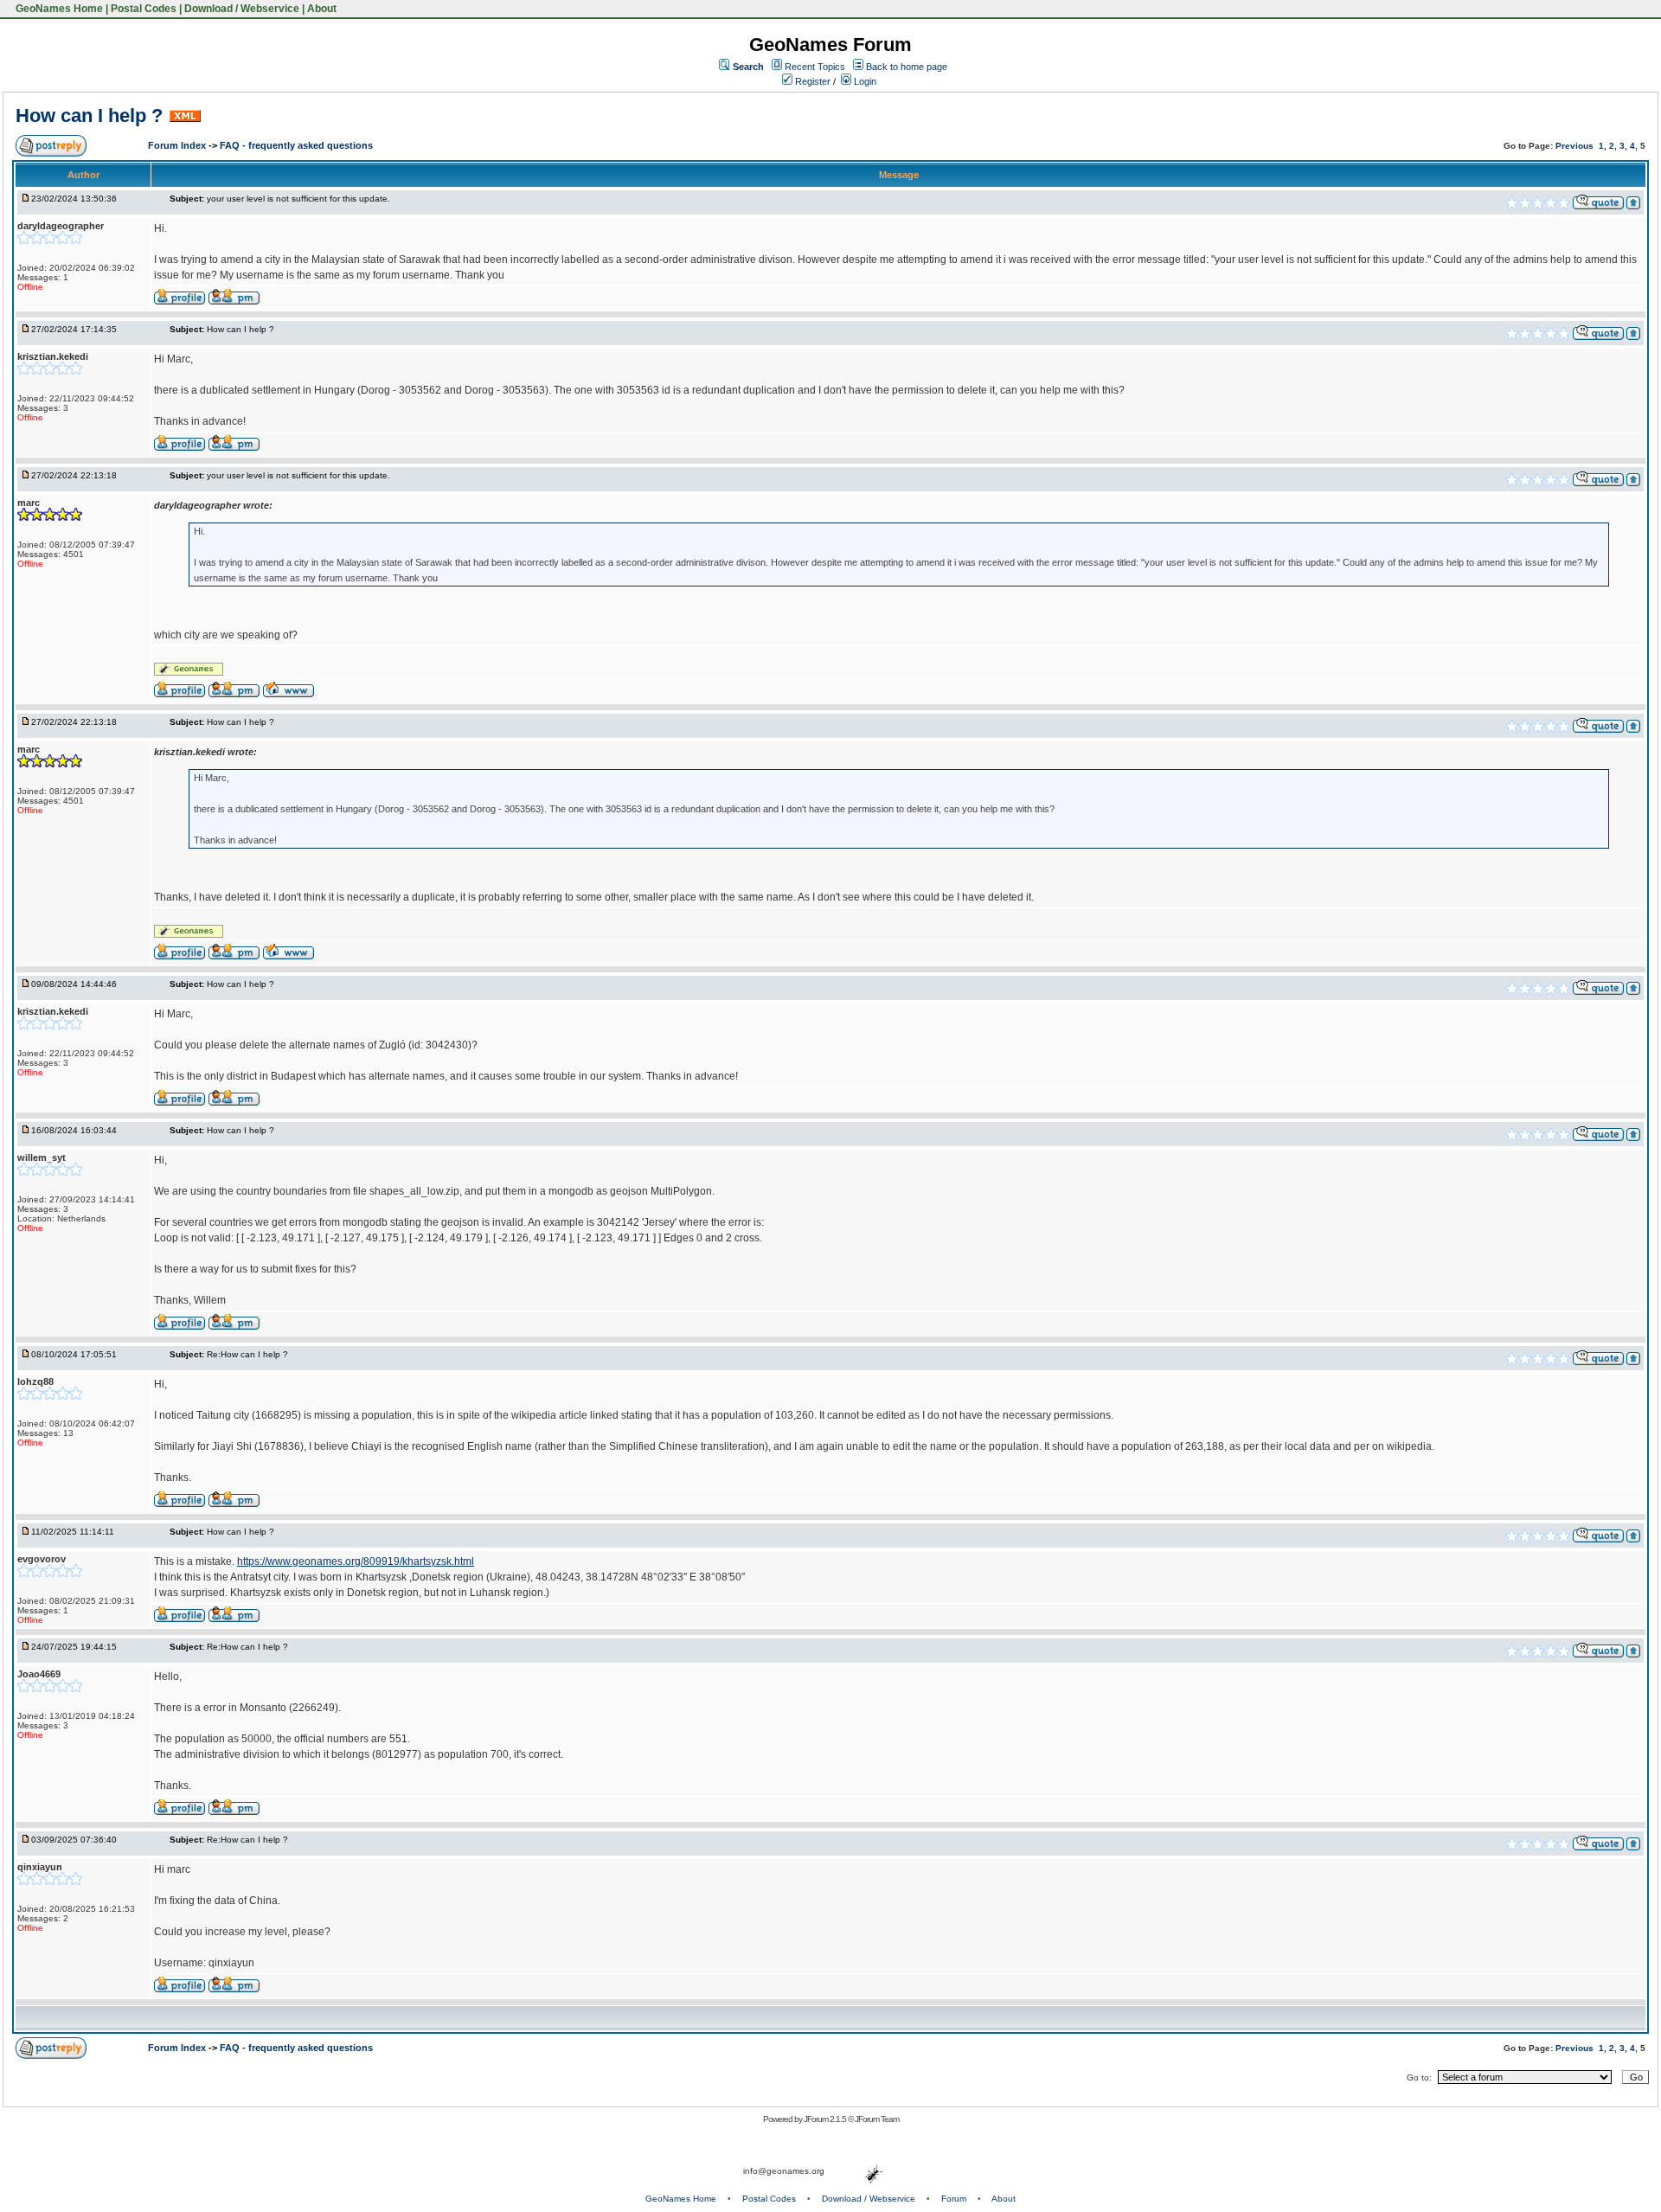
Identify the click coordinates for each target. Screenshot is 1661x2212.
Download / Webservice (242, 9)
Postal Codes (144, 9)
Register (811, 81)
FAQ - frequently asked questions (296, 145)
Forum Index (178, 145)
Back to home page (907, 67)
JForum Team (877, 2119)
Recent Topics (815, 67)
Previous (1574, 146)
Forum (954, 2199)
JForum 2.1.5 (826, 2119)
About (322, 9)
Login (864, 81)
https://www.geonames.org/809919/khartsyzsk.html (356, 1561)
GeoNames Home (58, 9)
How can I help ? (89, 115)
